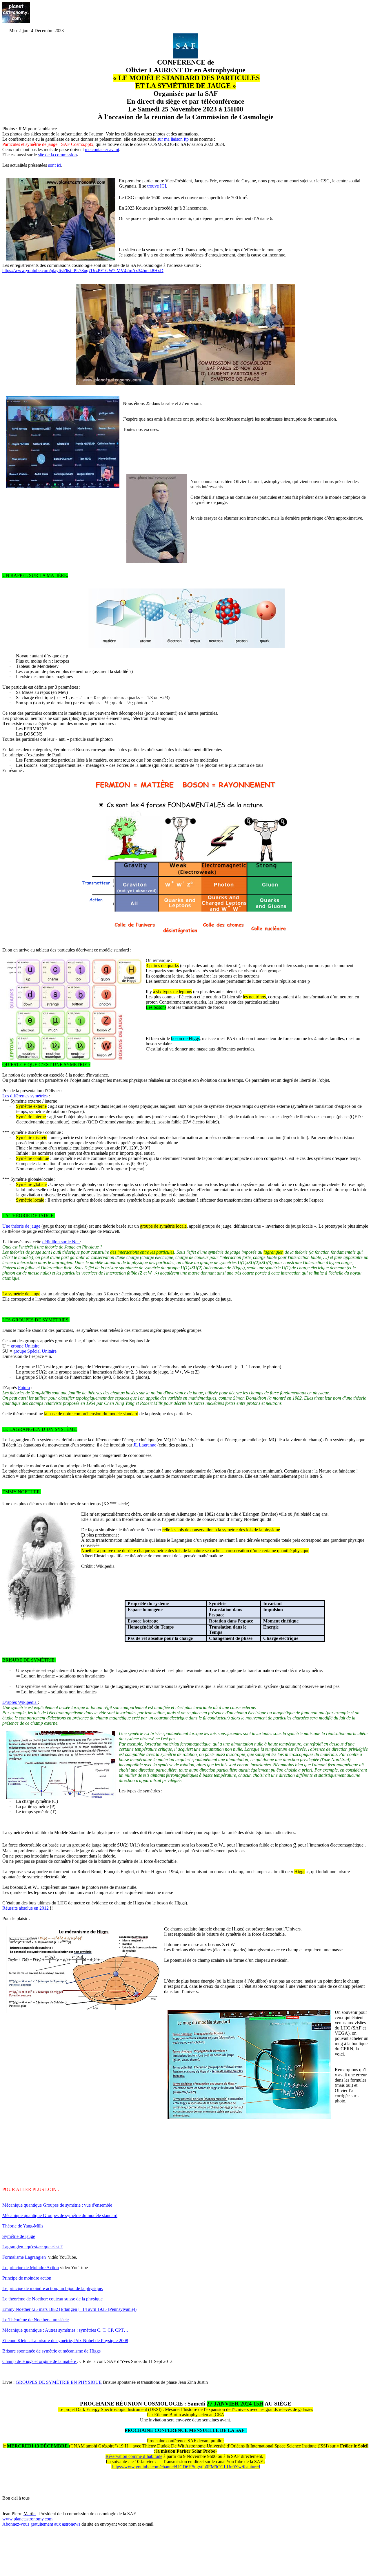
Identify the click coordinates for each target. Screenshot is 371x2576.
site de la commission (57, 155)
